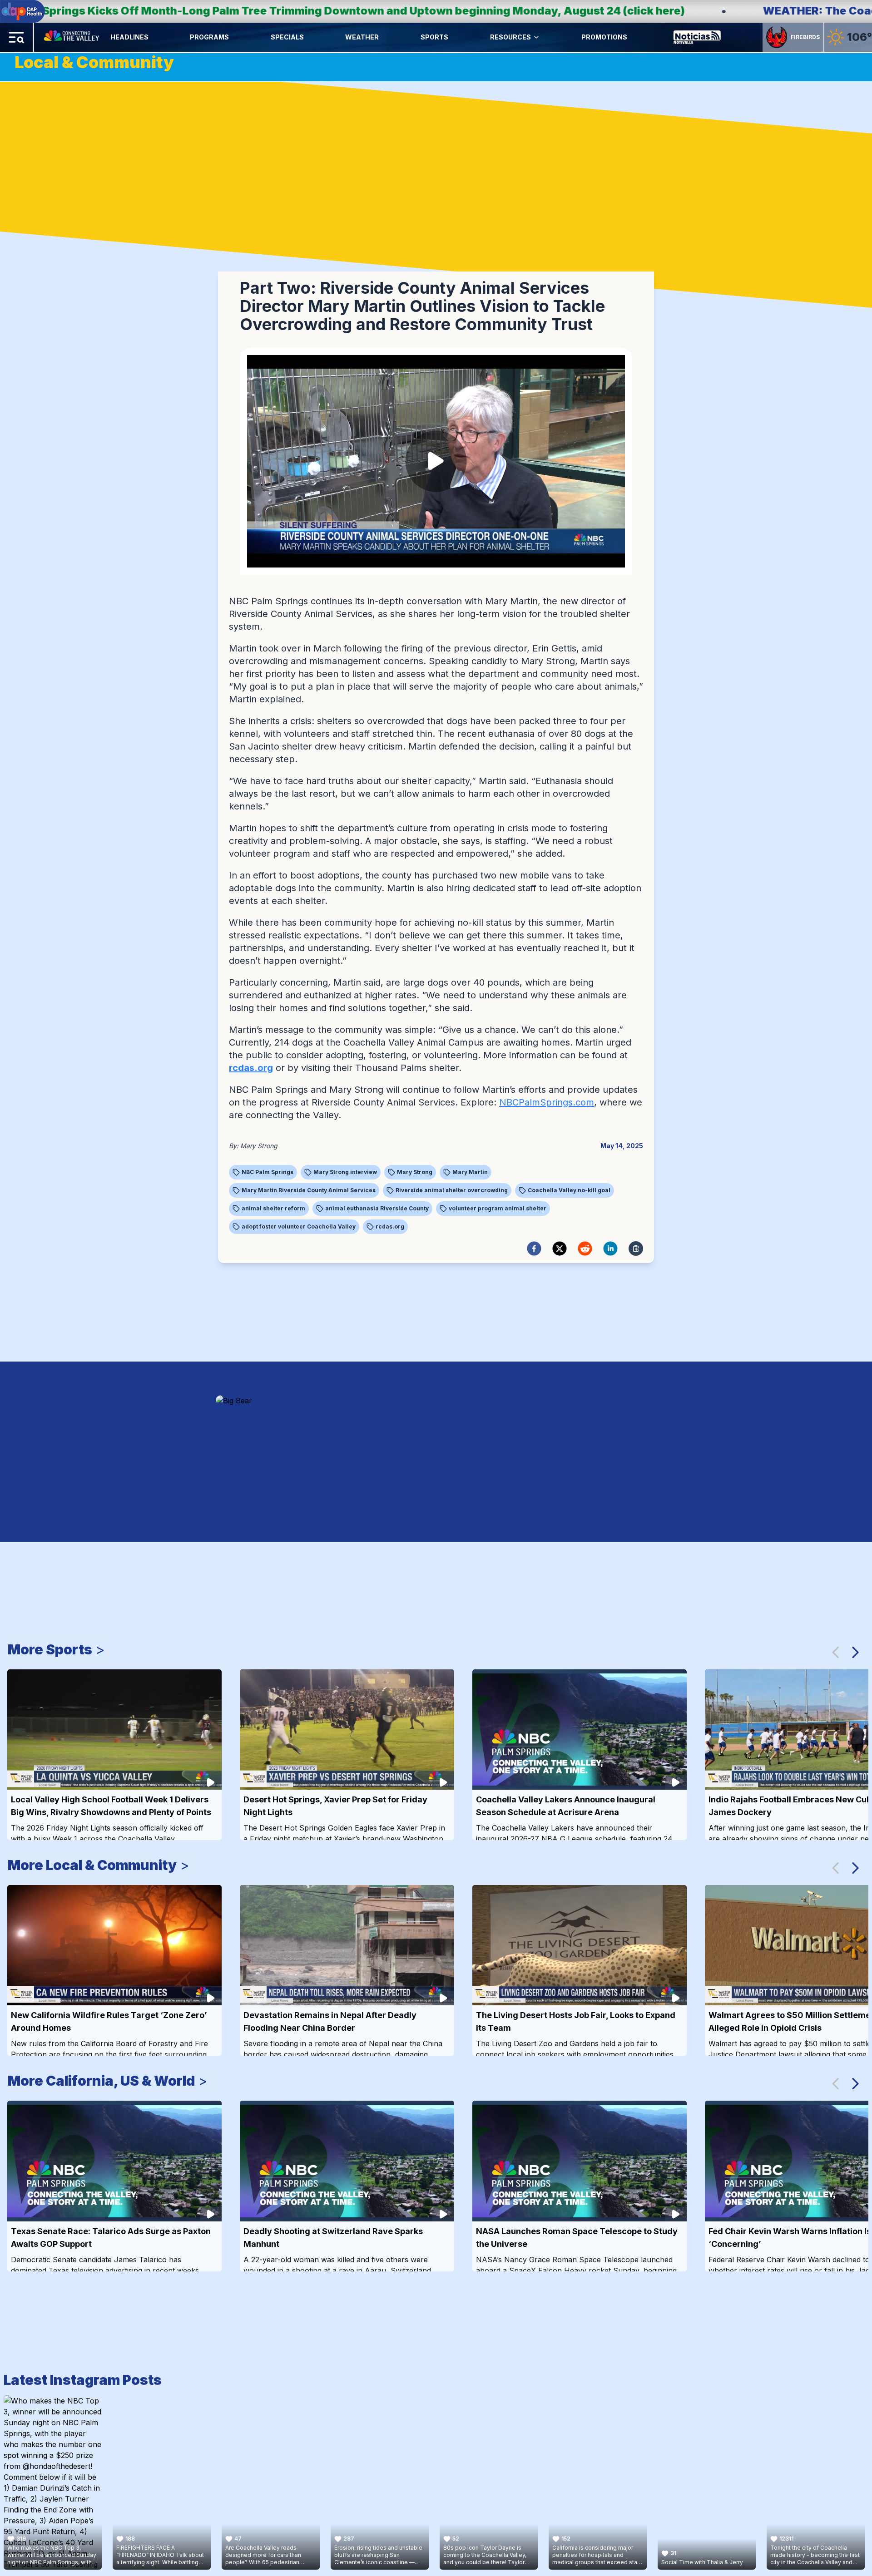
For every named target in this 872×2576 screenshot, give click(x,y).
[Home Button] (72, 37)
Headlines (129, 37)
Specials (287, 37)
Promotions (604, 37)
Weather (362, 37)
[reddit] (585, 1249)
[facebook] (534, 1249)
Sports (434, 37)
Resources (510, 37)
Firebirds (805, 37)
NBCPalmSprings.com (547, 1102)
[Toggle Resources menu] (536, 37)
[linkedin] (610, 1249)
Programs (209, 37)
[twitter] (560, 1249)
